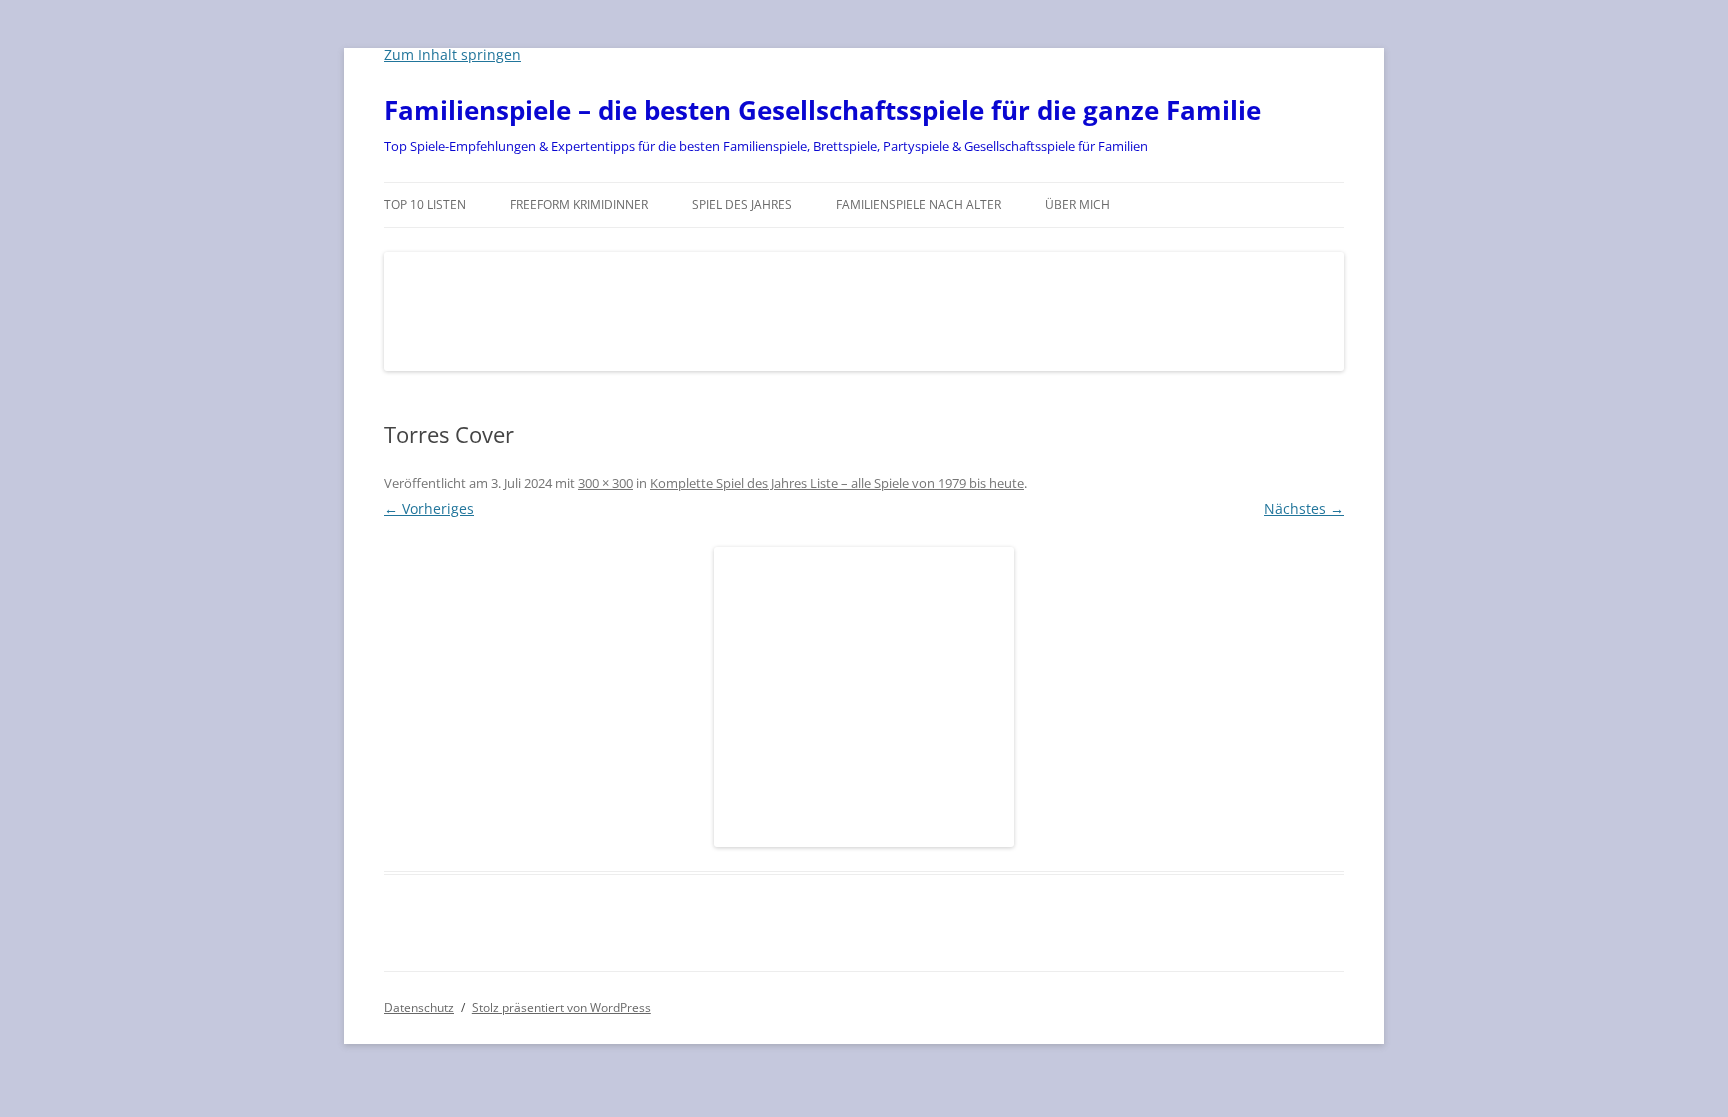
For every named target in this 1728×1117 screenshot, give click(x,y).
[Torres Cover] (864, 697)
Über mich (1077, 204)
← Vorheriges (429, 508)
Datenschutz (419, 1007)
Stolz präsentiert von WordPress (561, 1007)
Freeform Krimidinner (579, 204)
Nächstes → (1304, 508)
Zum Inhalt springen (452, 54)
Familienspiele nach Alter (918, 204)
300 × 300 (605, 483)
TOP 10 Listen (425, 204)
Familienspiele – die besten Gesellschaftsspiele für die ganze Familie (822, 110)
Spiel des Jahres (742, 204)
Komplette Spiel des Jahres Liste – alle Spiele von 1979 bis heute (837, 483)
